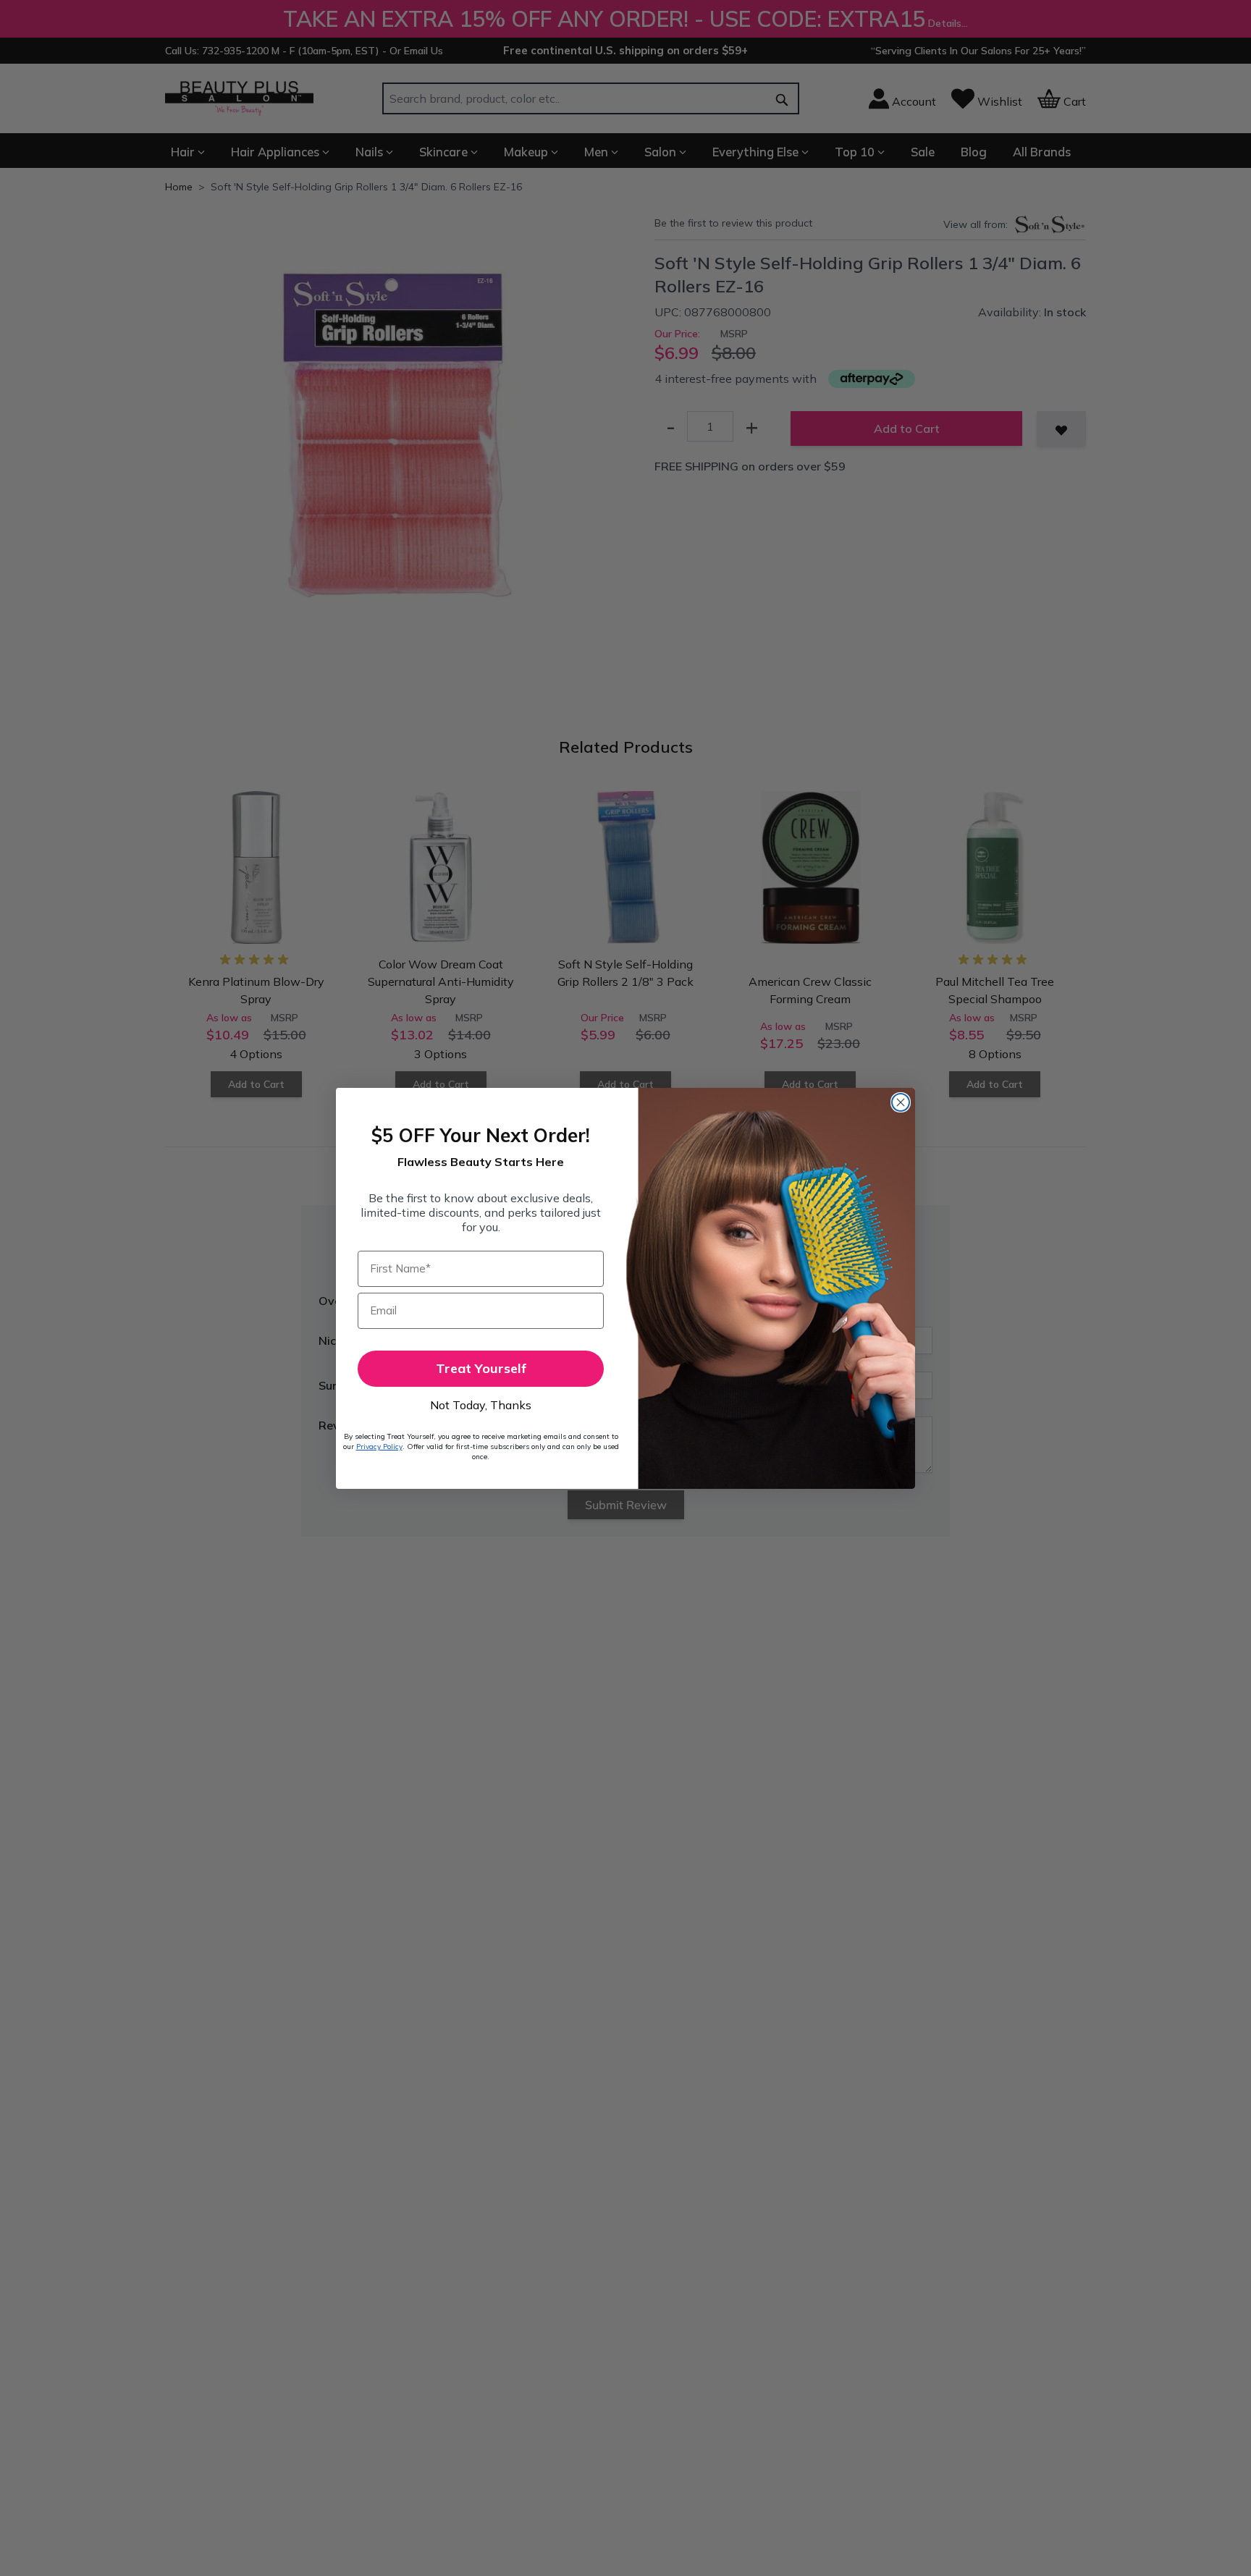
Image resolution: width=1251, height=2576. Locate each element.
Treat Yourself (481, 1368)
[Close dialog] (901, 1102)
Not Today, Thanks (481, 1405)
